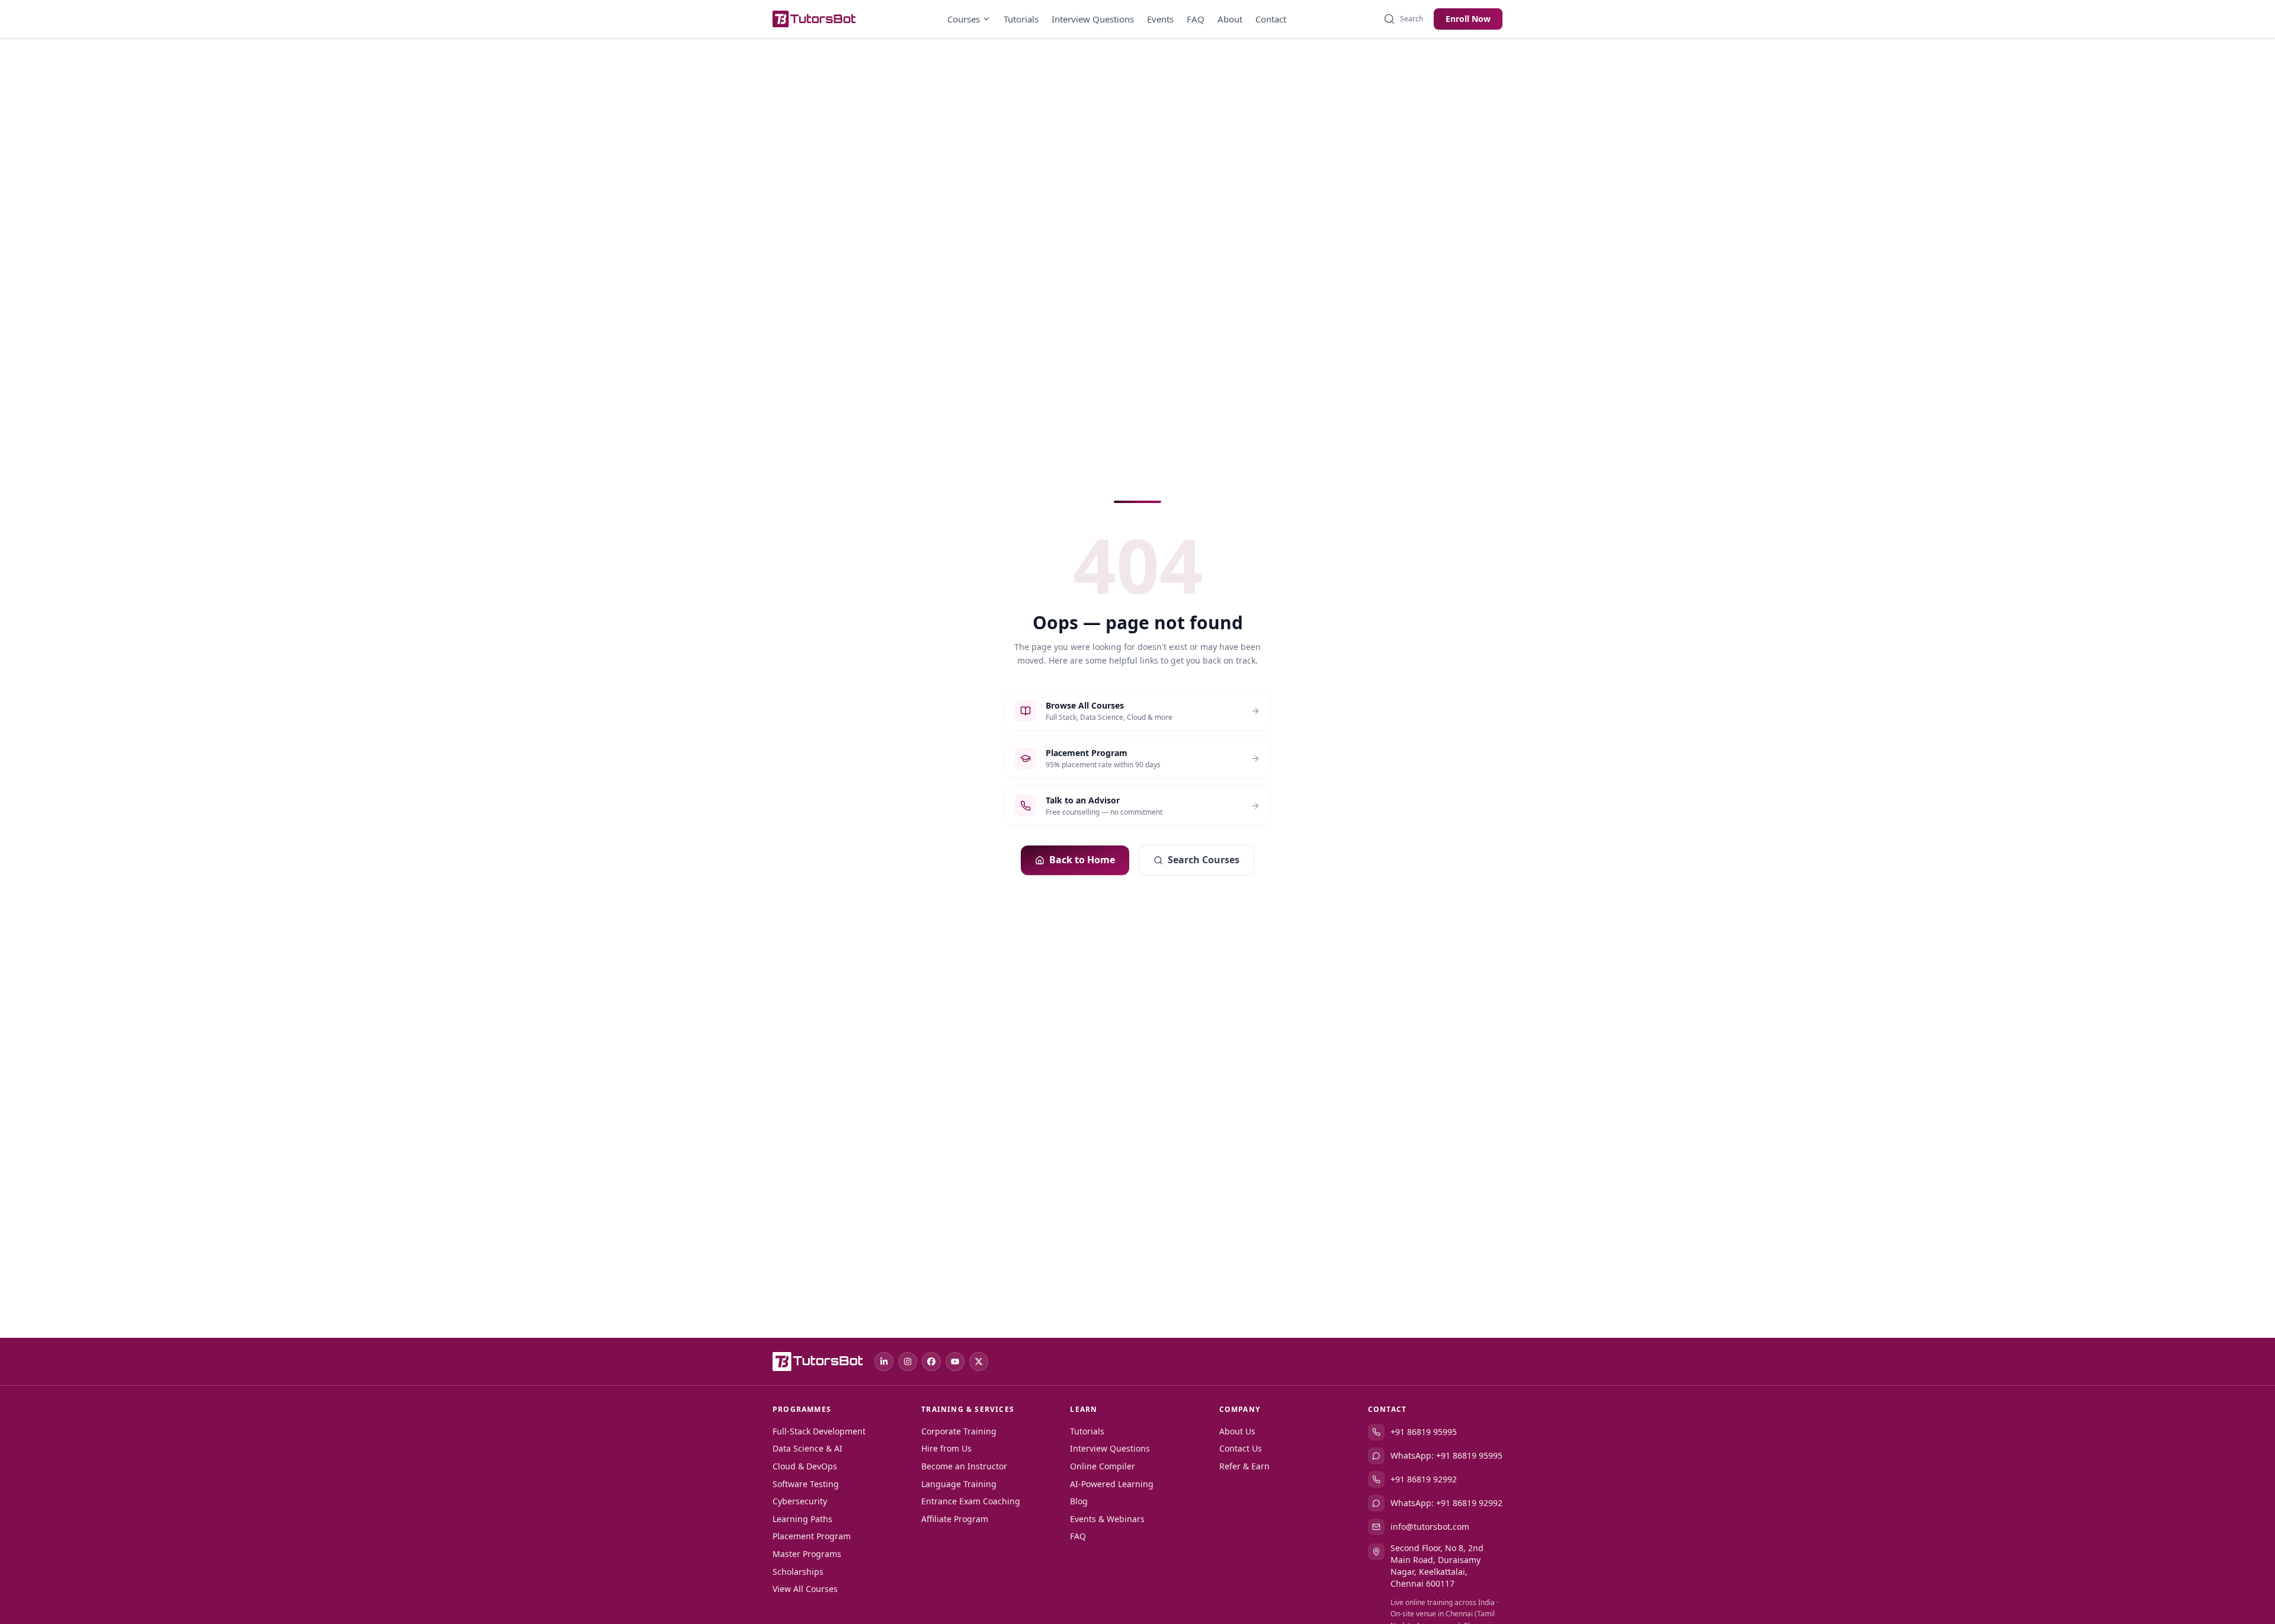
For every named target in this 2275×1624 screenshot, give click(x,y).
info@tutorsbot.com (1430, 1527)
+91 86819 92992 (1424, 1479)
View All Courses (805, 1589)
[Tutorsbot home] (814, 19)
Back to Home (1082, 860)
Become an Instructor (964, 1466)
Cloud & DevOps (805, 1466)
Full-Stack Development (819, 1431)
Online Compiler (1103, 1466)
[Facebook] (931, 1362)
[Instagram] (908, 1362)
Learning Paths (802, 1519)
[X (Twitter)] (979, 1362)
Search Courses (1204, 860)
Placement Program (812, 1536)
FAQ (1196, 19)
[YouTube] (955, 1362)
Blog (1079, 1501)
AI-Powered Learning (1112, 1484)
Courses (964, 19)
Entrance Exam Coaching (971, 1501)
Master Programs (807, 1554)
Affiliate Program (955, 1519)
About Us (1237, 1431)
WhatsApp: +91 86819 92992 (1446, 1503)
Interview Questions (1093, 19)
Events (1160, 19)
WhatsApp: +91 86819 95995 (1446, 1455)
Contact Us (1241, 1448)
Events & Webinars (1107, 1519)
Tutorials (1021, 19)
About (1230, 19)
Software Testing (806, 1484)
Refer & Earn (1244, 1466)
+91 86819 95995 (1424, 1432)
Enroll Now (1468, 19)
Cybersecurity (800, 1501)
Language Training (959, 1484)
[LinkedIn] (884, 1362)
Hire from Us (946, 1448)
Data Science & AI (808, 1448)
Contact (1271, 19)
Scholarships (798, 1572)
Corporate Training (959, 1431)
